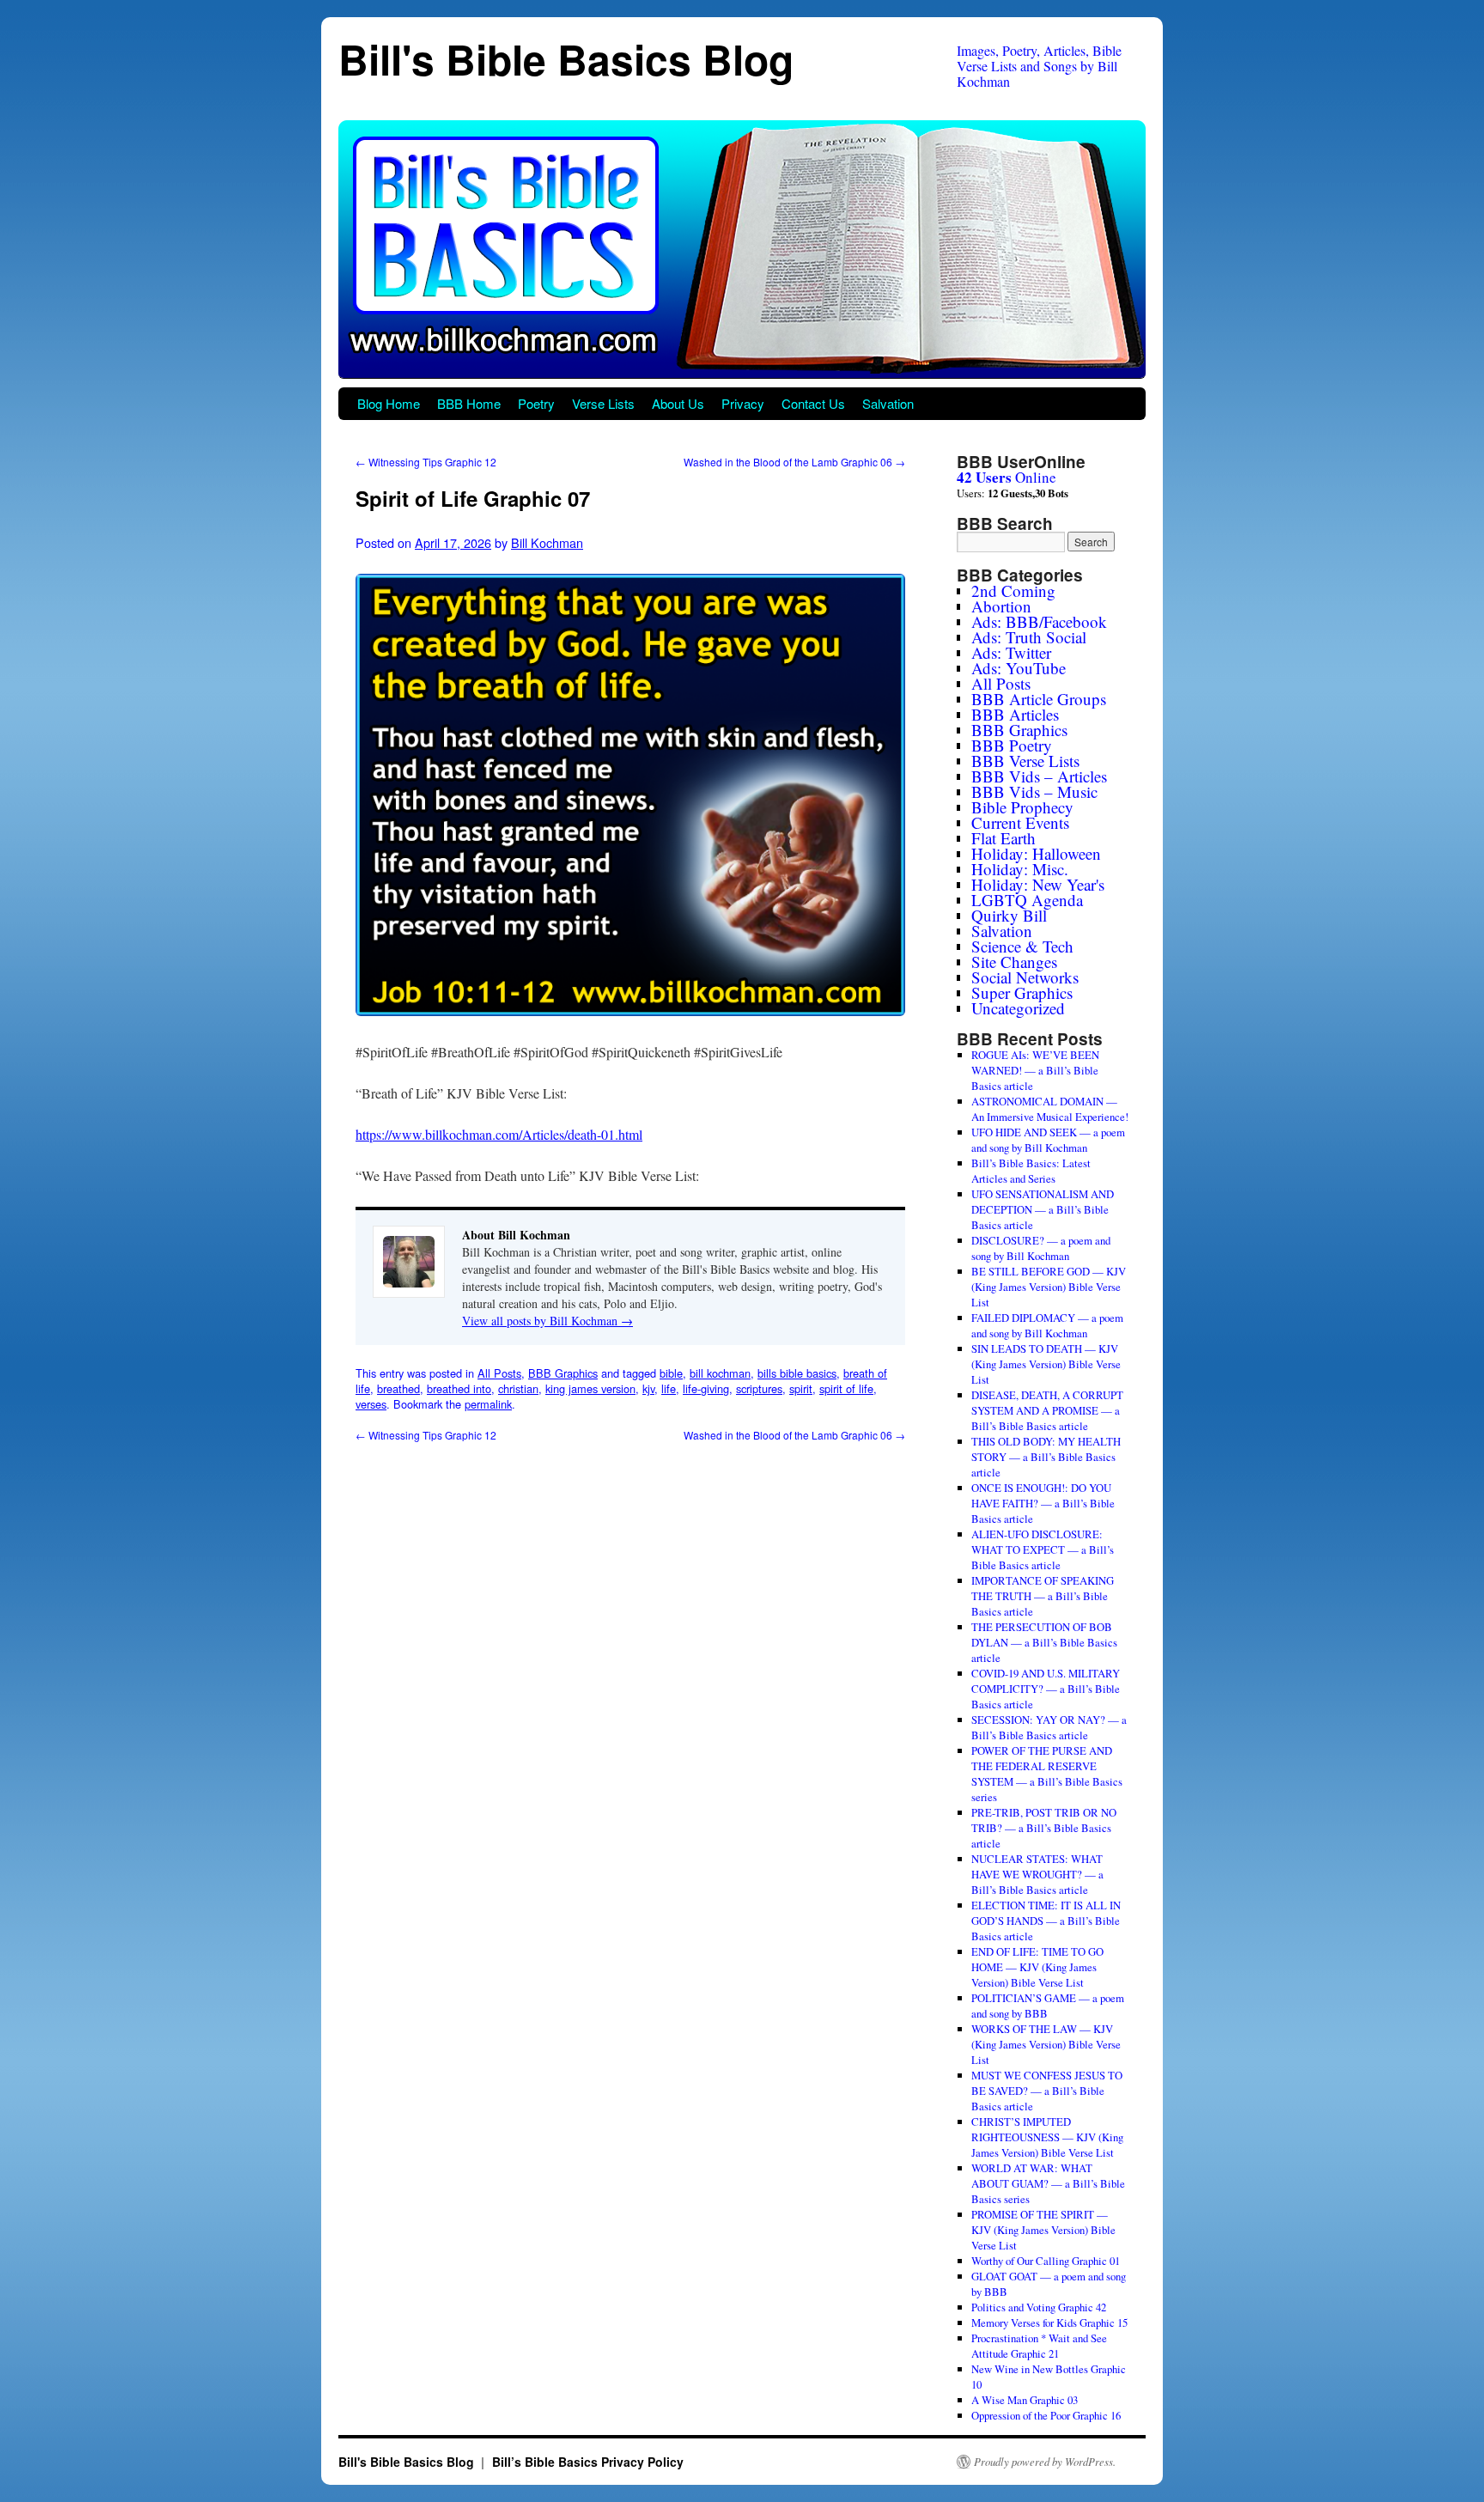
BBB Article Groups (1039, 699)
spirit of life (846, 1388)
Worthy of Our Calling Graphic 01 (1046, 2261)
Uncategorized (1018, 1008)
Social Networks (1025, 977)
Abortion (1001, 606)
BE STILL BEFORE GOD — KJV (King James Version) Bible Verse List (1049, 1287)
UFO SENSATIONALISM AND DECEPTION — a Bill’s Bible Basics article (1043, 1209)
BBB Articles (1015, 714)
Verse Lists (603, 403)
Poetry (536, 403)
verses (371, 1404)
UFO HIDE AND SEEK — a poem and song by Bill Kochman (1048, 1140)
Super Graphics (1022, 992)
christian (518, 1388)
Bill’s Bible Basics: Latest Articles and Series (1031, 1171)
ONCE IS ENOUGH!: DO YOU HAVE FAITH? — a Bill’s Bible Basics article (1043, 1503)
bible (671, 1373)
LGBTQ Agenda (1027, 900)
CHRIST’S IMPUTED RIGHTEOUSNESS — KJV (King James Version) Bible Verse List (1047, 2137)
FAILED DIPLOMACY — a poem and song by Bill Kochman (1047, 1325)
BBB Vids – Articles (1039, 776)
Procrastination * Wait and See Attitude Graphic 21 (1039, 2346)
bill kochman (720, 1373)
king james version (590, 1388)
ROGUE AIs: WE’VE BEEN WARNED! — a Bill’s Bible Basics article (1035, 1070)
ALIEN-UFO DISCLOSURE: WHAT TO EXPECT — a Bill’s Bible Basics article (1043, 1549)
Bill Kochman (547, 542)
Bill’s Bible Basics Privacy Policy (588, 2462)
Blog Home (389, 403)
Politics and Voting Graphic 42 (1039, 2307)
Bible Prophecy (1022, 807)
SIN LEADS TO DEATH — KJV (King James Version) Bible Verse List (1046, 1364)
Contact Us (813, 403)
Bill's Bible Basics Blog (566, 59)
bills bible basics (797, 1373)
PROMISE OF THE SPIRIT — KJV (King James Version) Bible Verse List (1043, 2230)
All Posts (499, 1373)
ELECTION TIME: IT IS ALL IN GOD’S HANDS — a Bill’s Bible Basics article (1046, 1921)
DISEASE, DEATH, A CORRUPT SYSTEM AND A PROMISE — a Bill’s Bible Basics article (1047, 1410)
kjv (648, 1388)
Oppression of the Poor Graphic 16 (1046, 2415)
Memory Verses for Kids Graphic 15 (1049, 2322)
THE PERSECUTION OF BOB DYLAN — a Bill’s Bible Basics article (1044, 1642)
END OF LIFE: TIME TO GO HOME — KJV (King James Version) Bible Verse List (1037, 1967)
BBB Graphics (563, 1373)
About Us (678, 403)
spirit (801, 1388)
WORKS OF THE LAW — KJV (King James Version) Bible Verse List (1046, 2044)
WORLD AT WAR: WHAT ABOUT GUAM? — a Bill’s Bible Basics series (1048, 2183)
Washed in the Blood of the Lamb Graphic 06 (794, 462)
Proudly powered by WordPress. (1045, 2462)
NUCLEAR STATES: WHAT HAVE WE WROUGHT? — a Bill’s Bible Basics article (1037, 1874)
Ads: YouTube (1019, 668)
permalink (488, 1404)
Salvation (888, 403)
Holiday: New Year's (1038, 884)
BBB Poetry (1012, 745)
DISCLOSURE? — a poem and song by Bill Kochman (1041, 1248)
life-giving (706, 1388)
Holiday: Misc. (1020, 869)
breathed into (459, 1388)
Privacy (743, 403)
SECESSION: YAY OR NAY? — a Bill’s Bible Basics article (1049, 1727)
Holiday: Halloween (1036, 853)
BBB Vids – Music (1034, 791)
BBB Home (469, 403)
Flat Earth (1004, 838)
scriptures (759, 1388)
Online (1007, 477)
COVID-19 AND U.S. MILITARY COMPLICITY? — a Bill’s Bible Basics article (1046, 1689)
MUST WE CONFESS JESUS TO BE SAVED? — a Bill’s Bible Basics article (1047, 2091)
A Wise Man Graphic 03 (1025, 2400)
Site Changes (1014, 962)
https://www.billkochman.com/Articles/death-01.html (499, 1134)
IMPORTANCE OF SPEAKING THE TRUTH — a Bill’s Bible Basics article (1043, 1596)
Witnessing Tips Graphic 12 (426, 462)
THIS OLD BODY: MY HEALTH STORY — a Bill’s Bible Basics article (1046, 1457)
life (669, 1388)
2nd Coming (1013, 590)
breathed (398, 1388)
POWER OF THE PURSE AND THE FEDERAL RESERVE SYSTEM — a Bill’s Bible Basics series (1047, 1774)
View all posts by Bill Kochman (547, 1321)
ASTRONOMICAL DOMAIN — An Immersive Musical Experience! (1050, 1109)
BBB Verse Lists (1025, 761)
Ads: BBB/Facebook (1039, 621)
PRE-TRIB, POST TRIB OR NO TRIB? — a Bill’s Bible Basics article (1044, 1828)
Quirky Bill (1009, 915)
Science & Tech (1022, 946)
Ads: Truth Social (1029, 637)
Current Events (1020, 822)
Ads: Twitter (1011, 652)
